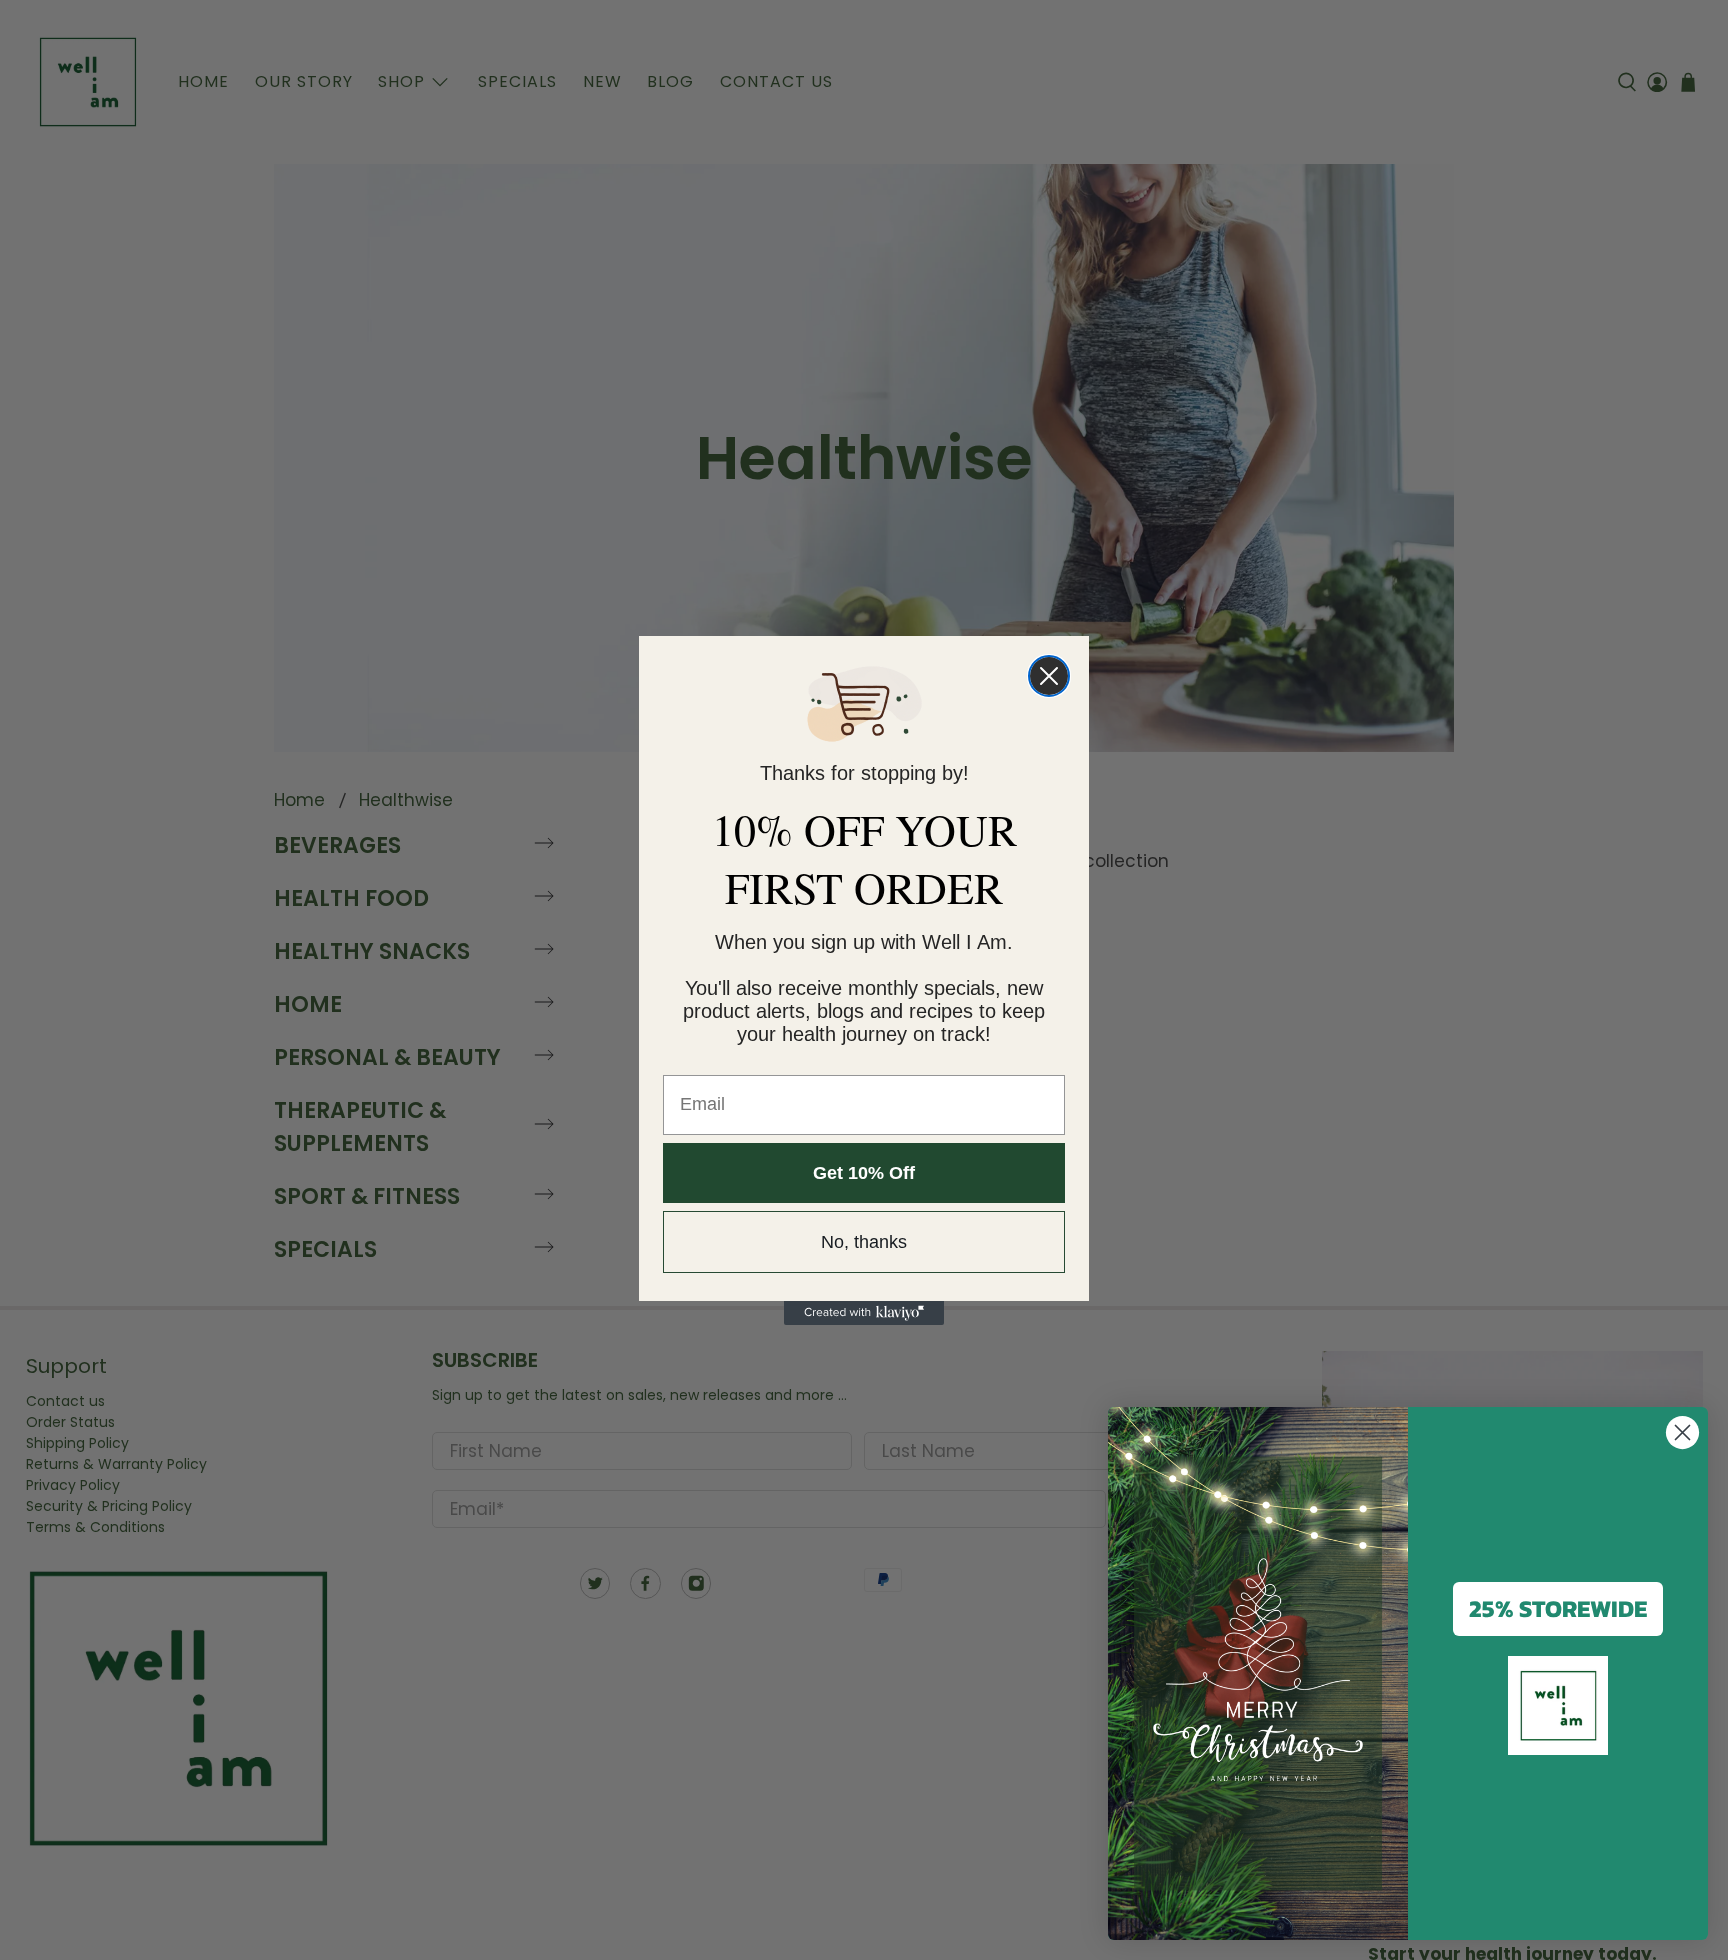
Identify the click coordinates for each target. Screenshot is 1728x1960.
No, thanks (864, 1242)
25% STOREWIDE (1558, 1608)
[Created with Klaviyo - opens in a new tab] (864, 1313)
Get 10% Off (864, 1173)
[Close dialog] (1049, 676)
